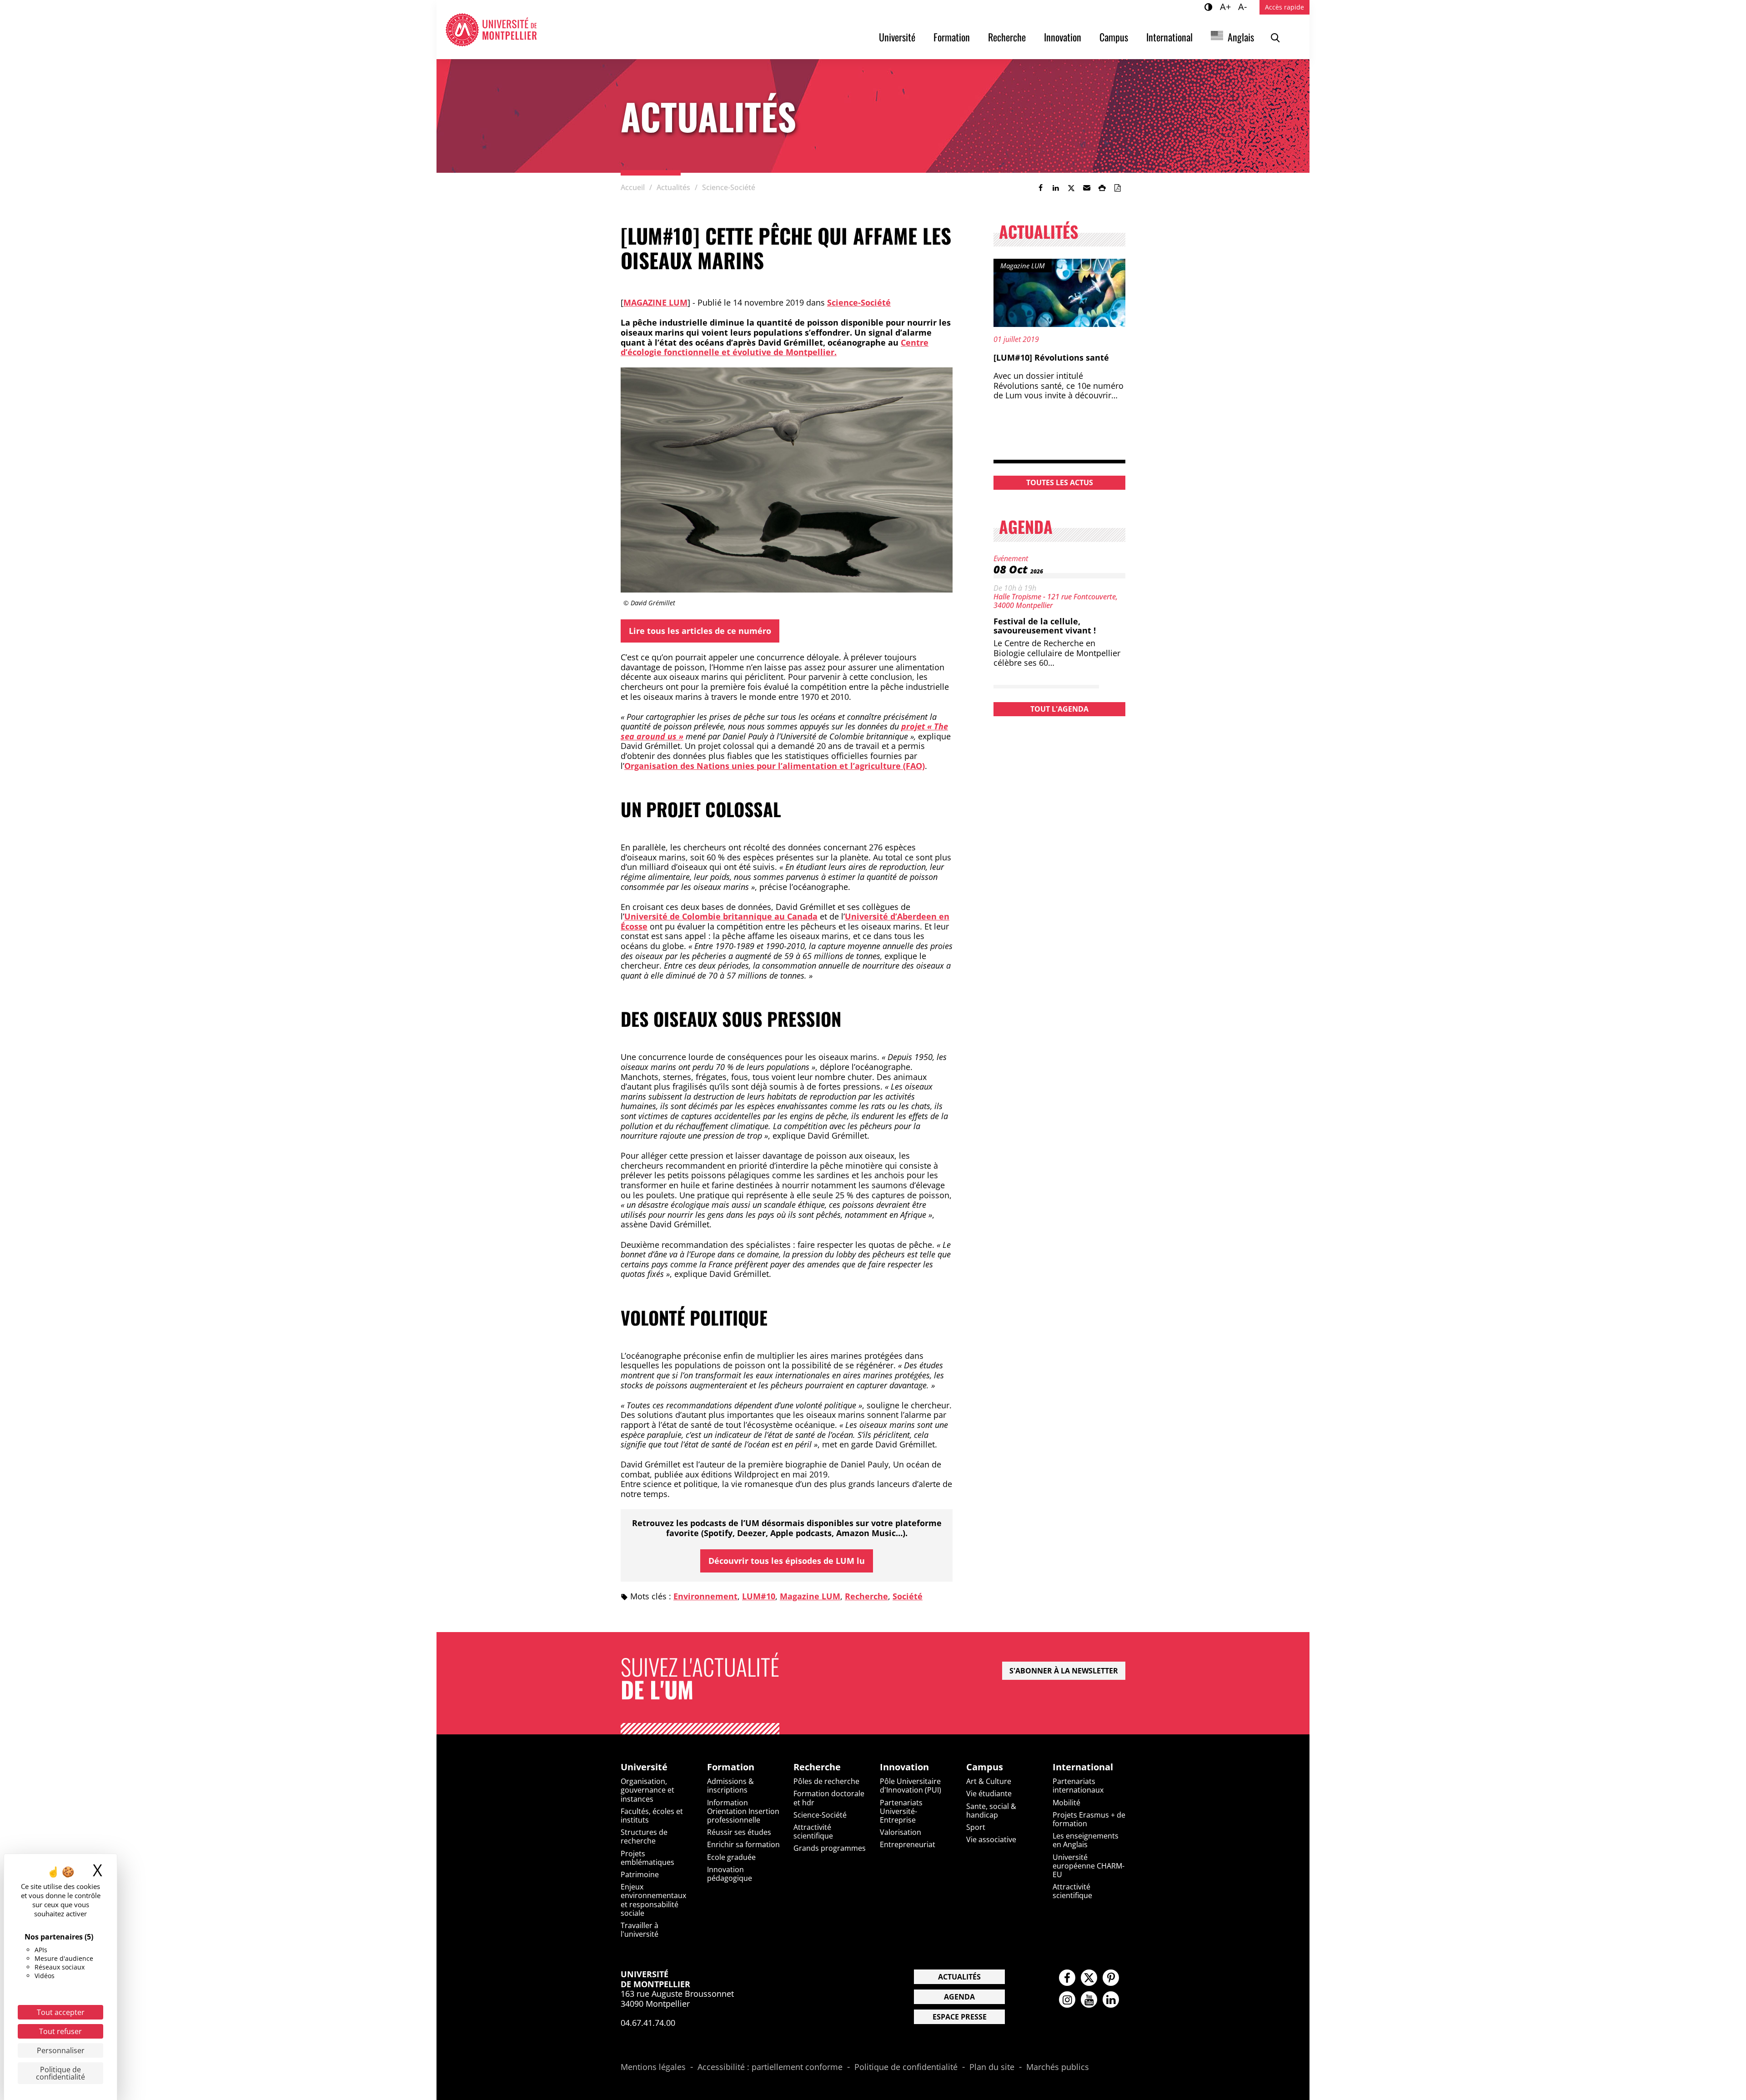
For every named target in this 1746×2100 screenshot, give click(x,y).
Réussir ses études (739, 1832)
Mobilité (1066, 1803)
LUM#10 (759, 1596)
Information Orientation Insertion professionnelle (743, 1811)
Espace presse (960, 2017)
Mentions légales (653, 2067)
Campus (1114, 37)
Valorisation (901, 1832)
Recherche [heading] (817, 1767)
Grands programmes (830, 1848)
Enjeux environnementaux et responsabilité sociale (653, 1900)
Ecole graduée (731, 1857)
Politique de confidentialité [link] (60, 2073)
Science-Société (859, 302)
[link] (1040, 188)
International (1169, 37)
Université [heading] (644, 1767)
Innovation (1063, 37)
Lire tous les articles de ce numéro (700, 631)
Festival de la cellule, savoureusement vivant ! (1045, 626)
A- (1244, 6)
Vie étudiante (989, 1794)
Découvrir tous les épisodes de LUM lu (787, 1561)
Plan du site (992, 2067)
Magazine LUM (655, 302)
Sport (976, 1827)
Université (897, 37)
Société (908, 1596)
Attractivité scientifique (813, 1831)
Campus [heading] (985, 1767)
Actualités (959, 1977)
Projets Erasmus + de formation (1089, 1819)
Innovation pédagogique (730, 1874)
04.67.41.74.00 (648, 2023)
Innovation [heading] (904, 1767)
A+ (1227, 6)
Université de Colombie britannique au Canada (721, 916)
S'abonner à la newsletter (1064, 1671)
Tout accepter (61, 2012)
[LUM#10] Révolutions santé (1051, 357)
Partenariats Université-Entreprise (901, 1811)
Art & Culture (989, 1781)
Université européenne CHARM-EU (1089, 1866)
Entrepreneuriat (908, 1844)
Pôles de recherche (826, 1781)
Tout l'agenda (1059, 709)
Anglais (1241, 37)
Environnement (705, 1596)
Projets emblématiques (647, 1858)
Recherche (1007, 37)
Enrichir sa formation (743, 1844)
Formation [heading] (731, 1767)
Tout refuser (60, 2031)
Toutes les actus (1060, 482)
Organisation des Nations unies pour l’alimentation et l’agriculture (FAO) (775, 766)
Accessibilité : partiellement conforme (770, 2067)
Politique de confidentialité (906, 2067)
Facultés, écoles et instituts (652, 1816)
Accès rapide (1284, 7)
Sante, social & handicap (991, 1811)
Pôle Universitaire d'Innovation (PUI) (911, 1786)
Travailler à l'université (640, 1930)
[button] (1087, 188)
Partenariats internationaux (1078, 1786)
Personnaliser (61, 2050)
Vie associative (991, 1839)
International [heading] (1083, 1767)
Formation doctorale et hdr (829, 1798)
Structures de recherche (644, 1836)
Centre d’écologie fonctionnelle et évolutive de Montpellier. (775, 347)
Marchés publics (1058, 2067)
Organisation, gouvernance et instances (647, 1790)
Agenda (959, 1997)
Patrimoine (640, 1874)
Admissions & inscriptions (730, 1786)
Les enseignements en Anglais (1086, 1840)
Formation (952, 37)
